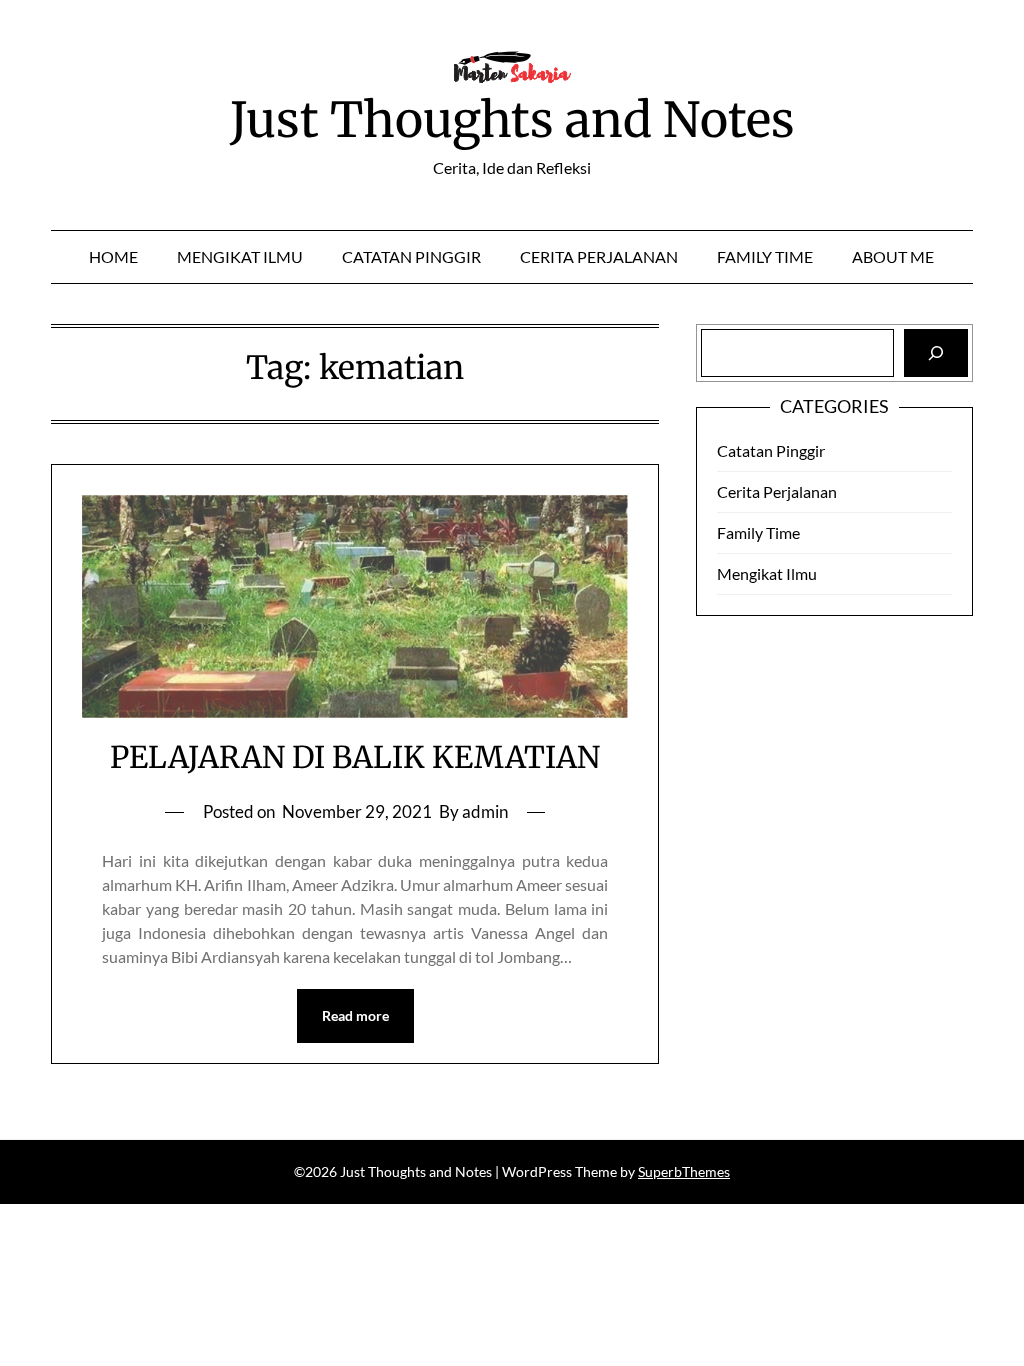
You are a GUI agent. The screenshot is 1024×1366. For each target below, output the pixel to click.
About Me (893, 256)
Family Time (765, 256)
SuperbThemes (684, 1171)
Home (113, 256)
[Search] (936, 353)
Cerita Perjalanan (599, 256)
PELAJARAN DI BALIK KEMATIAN (355, 757)
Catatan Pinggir (411, 256)
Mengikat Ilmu (240, 256)
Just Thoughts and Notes (512, 120)
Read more (355, 1015)
